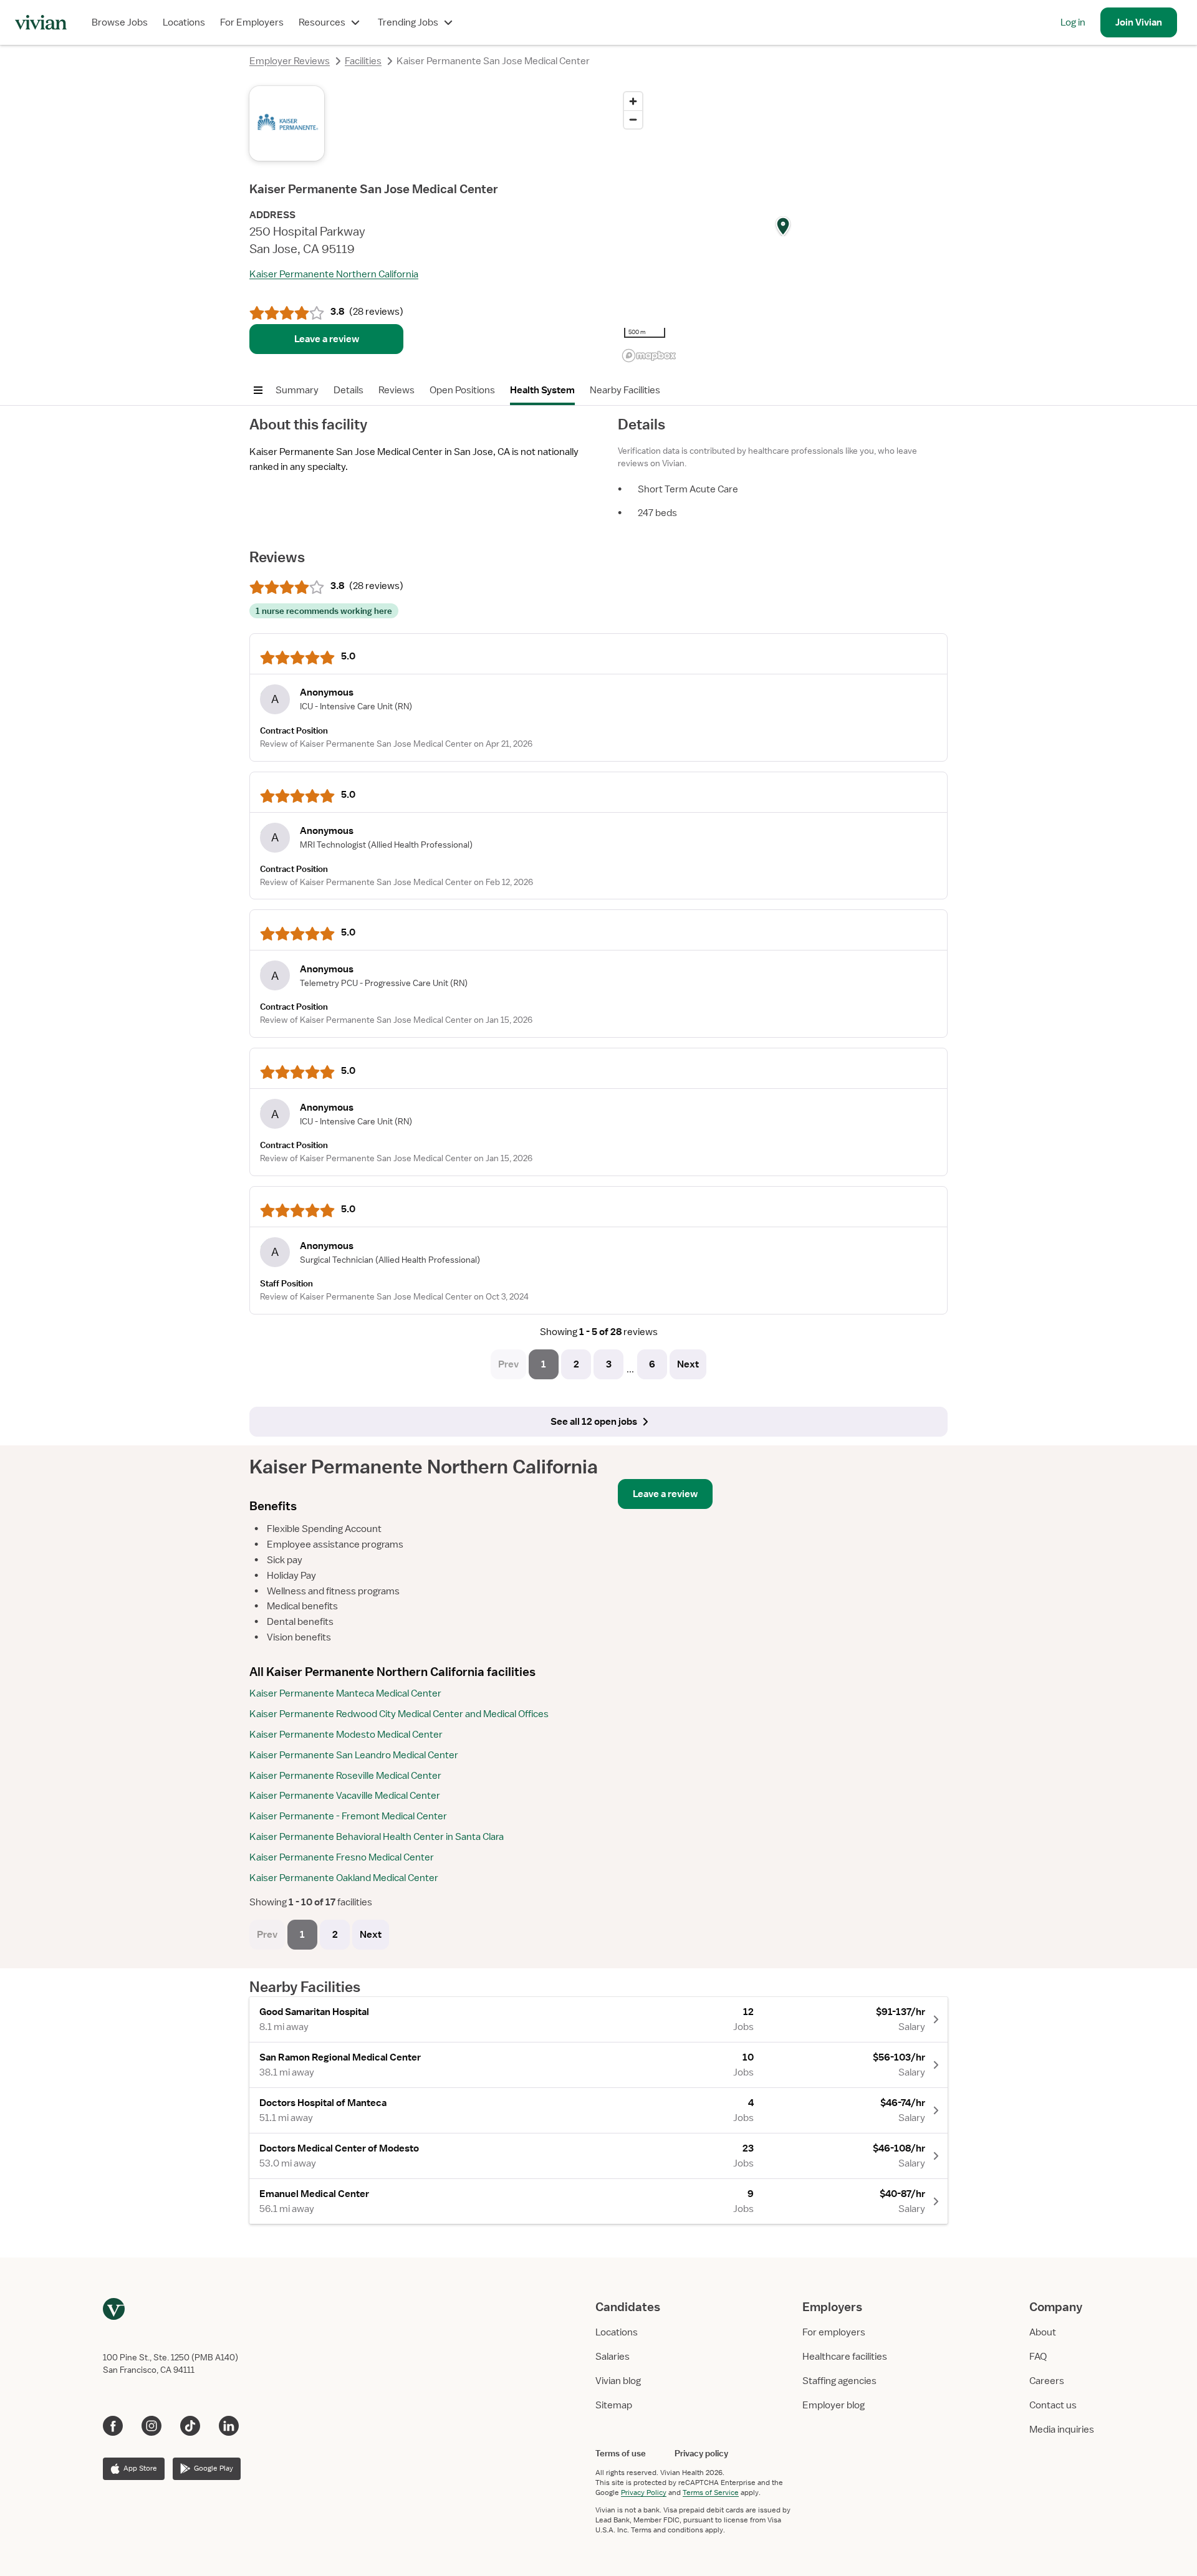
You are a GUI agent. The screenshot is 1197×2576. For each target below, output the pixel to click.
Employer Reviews (290, 61)
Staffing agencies (839, 2381)
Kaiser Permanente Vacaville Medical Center (345, 1796)
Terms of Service (711, 2492)
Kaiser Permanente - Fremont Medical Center (348, 1816)
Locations (184, 22)
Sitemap (614, 2405)
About (1043, 2332)
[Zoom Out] (633, 119)
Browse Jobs (120, 22)
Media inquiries (1062, 2430)
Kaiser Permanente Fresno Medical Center (342, 1857)
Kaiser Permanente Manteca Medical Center (345, 1693)
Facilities (363, 61)
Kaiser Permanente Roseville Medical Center (345, 1776)
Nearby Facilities (625, 390)
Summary (297, 390)
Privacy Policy (644, 2492)
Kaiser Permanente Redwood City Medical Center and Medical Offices (399, 1714)
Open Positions (462, 390)
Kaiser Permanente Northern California (334, 274)
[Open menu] (258, 390)
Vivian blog (618, 2381)
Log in (1073, 22)
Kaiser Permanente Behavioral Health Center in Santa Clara (377, 1837)
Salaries (613, 2357)
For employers (834, 2332)
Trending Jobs (408, 22)
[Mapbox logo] (649, 356)
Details (349, 390)
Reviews (397, 390)
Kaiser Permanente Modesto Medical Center (346, 1735)
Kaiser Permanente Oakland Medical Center (344, 1878)
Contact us (1053, 2405)
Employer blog (834, 2405)
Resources (322, 22)
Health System (542, 390)
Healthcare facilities (845, 2357)
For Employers (252, 22)
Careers (1047, 2381)
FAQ (1038, 2357)
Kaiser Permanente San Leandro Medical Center (354, 1755)
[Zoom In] (633, 101)
